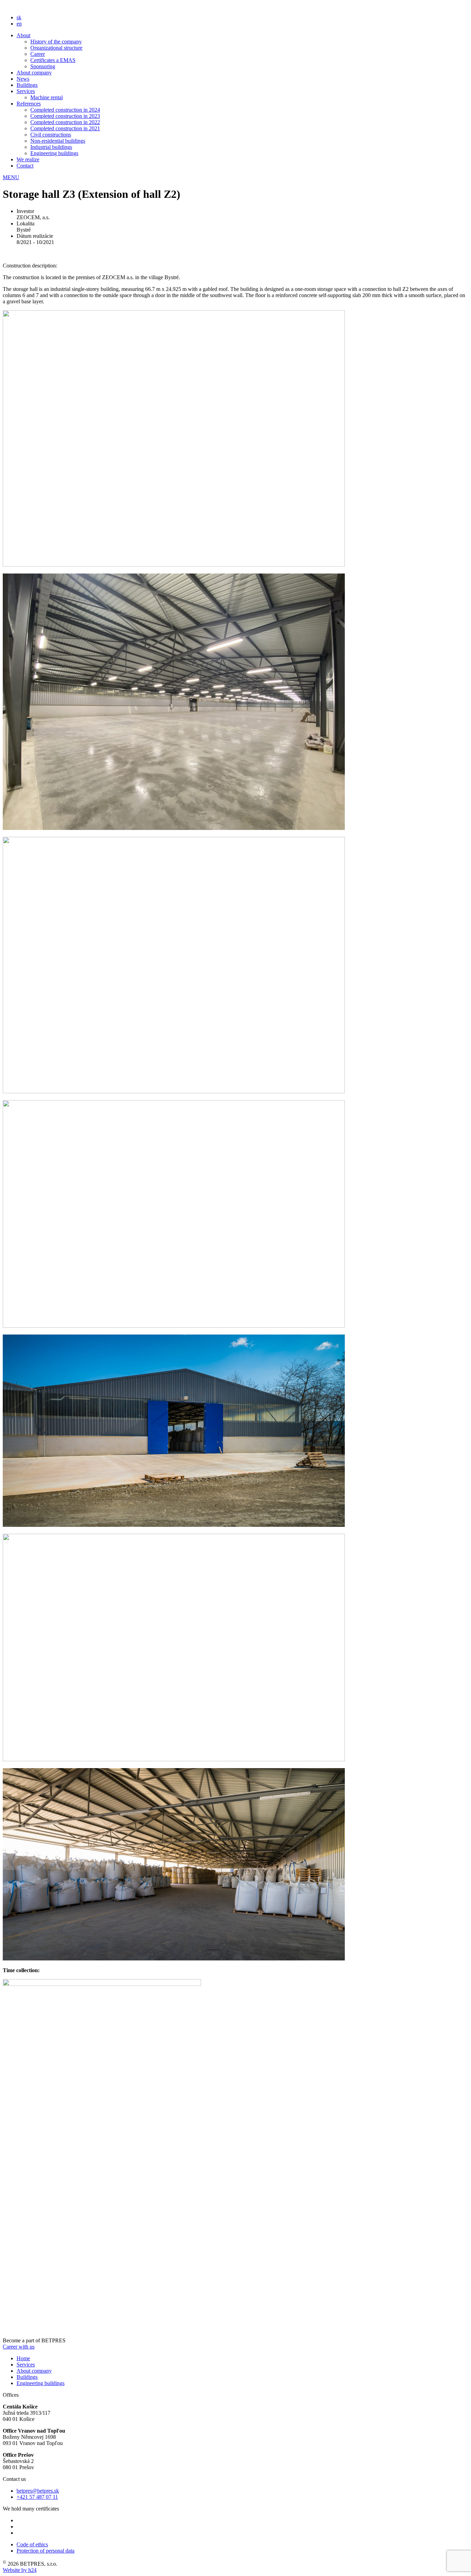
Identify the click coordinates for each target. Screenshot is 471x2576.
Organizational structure (56, 48)
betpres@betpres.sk (38, 2491)
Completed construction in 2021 (65, 128)
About (23, 35)
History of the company (56, 42)
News (23, 79)
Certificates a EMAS (53, 60)
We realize (28, 159)
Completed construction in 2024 (65, 110)
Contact (25, 166)
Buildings (27, 85)
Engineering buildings (54, 153)
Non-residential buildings (58, 141)
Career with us (19, 2347)
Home (23, 2358)
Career (38, 54)
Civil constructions (51, 135)
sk (19, 17)
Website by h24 (20, 2570)
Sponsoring (43, 66)
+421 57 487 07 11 (37, 2497)
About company (34, 73)
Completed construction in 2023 (65, 116)
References (29, 104)
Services (26, 91)
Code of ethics (32, 2544)
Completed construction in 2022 (65, 122)
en (19, 24)
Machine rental (47, 97)
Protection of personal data (46, 2551)
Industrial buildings (51, 147)
